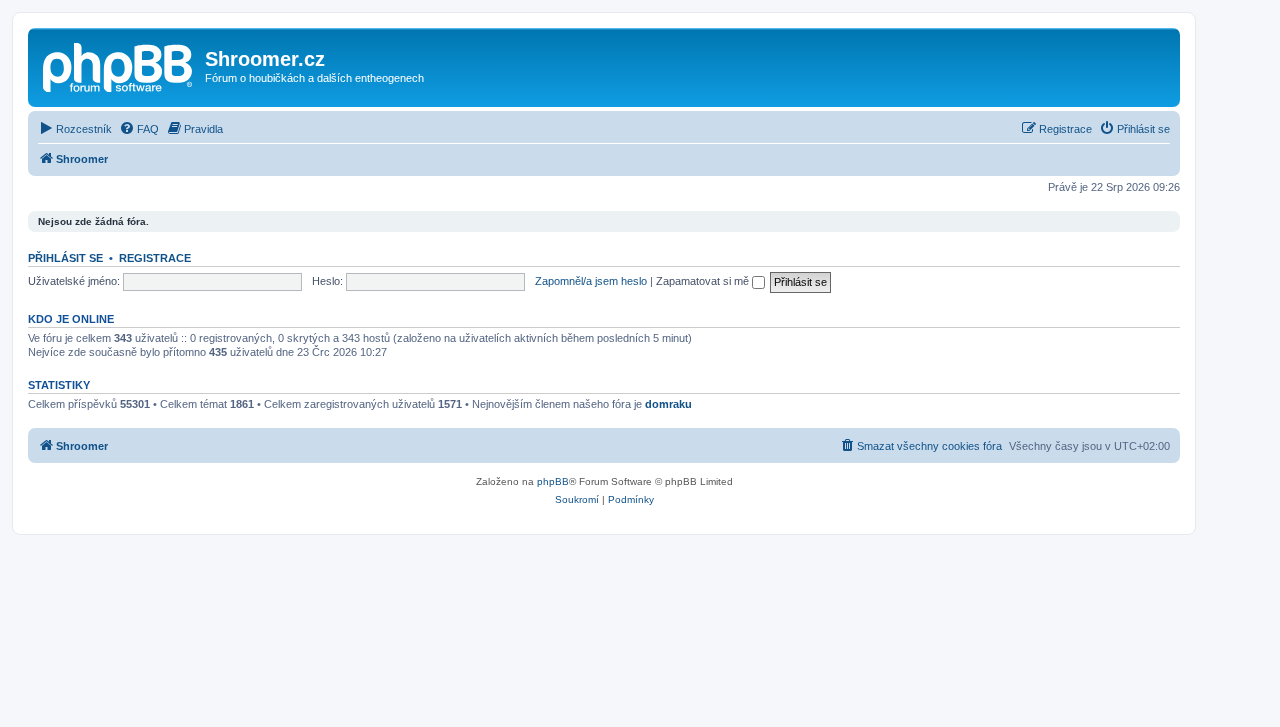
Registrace (155, 258)
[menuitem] (75, 129)
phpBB (553, 481)
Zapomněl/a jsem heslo (591, 281)
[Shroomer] (119, 65)
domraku (668, 404)
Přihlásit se (65, 258)
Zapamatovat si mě (704, 281)
